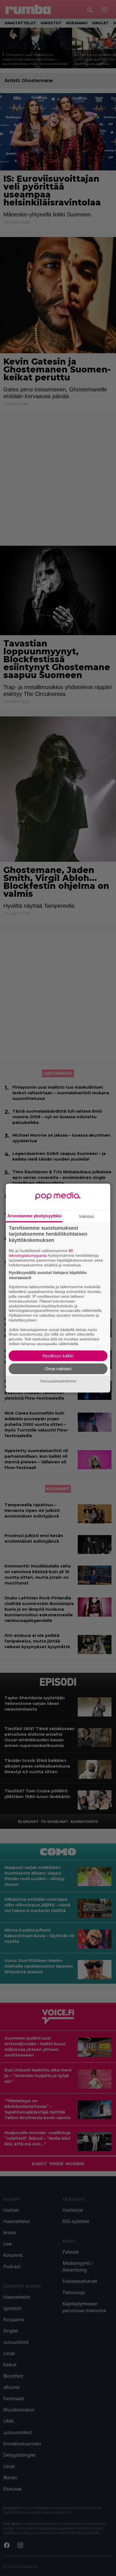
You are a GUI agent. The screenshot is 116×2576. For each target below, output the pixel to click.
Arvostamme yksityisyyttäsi (34, 1215)
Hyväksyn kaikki (58, 1356)
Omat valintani (58, 1369)
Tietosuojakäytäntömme (58, 1381)
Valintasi (86, 1216)
